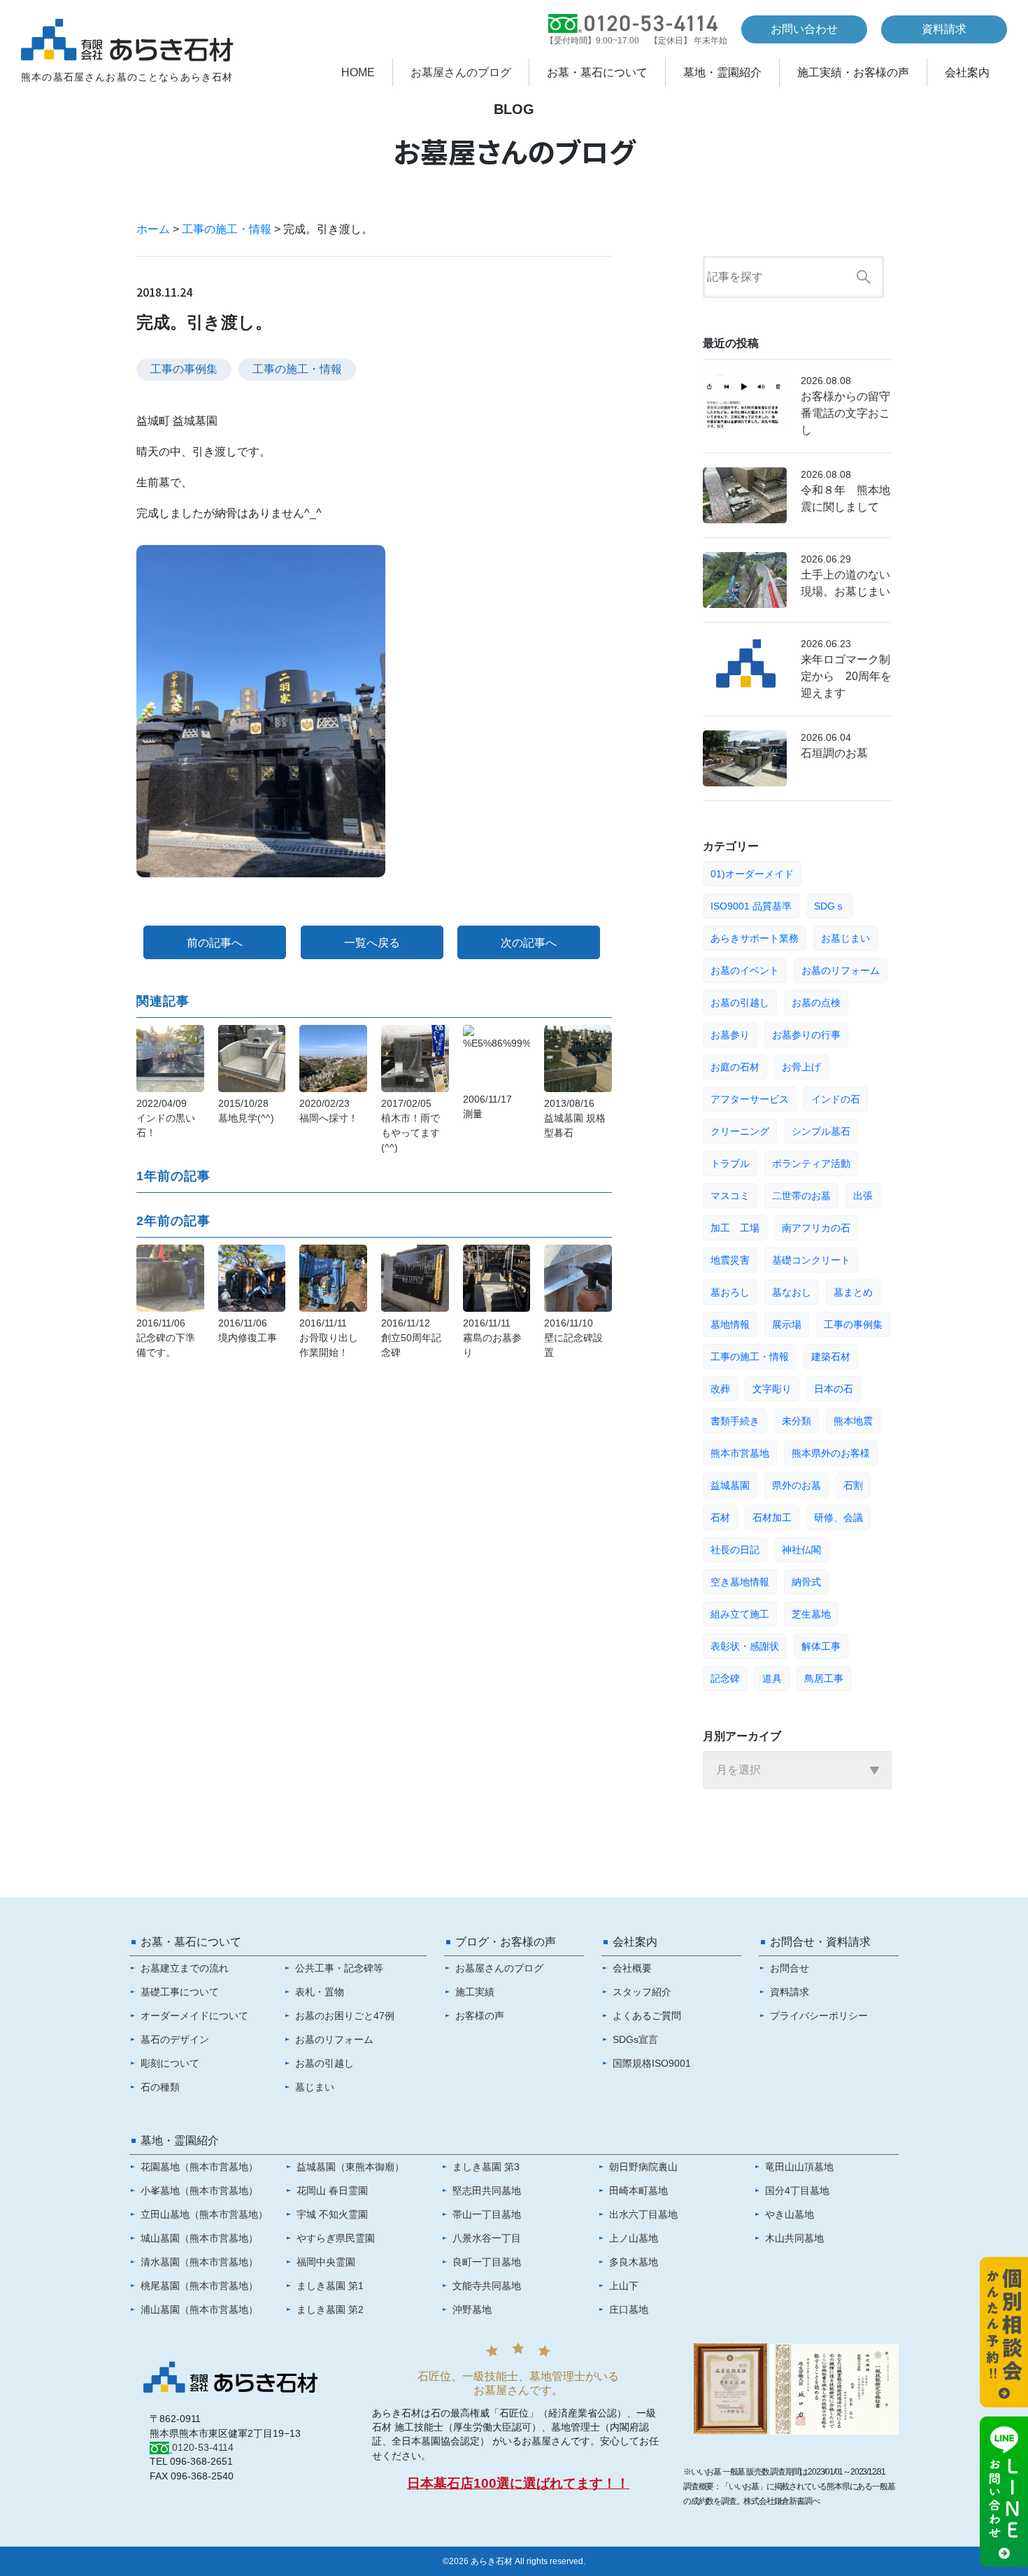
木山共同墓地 (794, 2238)
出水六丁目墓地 (643, 2214)
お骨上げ (801, 1067)
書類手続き (735, 1421)
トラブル (730, 1163)
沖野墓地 (472, 2309)
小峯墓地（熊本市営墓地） (199, 2191)
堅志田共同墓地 (487, 2191)
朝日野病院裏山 (643, 2167)
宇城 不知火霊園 (332, 2214)
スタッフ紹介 (642, 1992)
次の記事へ (529, 943)
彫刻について (170, 2063)
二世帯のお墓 (801, 1196)
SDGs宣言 (635, 2039)
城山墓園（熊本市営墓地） (199, 2238)
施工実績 (475, 1992)
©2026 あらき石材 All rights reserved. (514, 2561)
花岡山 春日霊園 (332, 2191)
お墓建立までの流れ (185, 1968)
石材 (720, 1517)
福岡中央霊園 (326, 2262)
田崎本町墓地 (638, 2191)
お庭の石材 (735, 1067)
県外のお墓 (797, 1485)
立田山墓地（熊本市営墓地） (204, 2214)
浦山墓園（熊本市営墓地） (199, 2309)
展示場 (787, 1324)
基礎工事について (180, 1992)
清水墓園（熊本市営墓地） (199, 2262)
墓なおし (792, 1292)
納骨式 (806, 1582)
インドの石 (836, 1099)
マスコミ (730, 1196)
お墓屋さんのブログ (461, 73)
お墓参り (730, 1035)
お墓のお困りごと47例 (345, 2016)
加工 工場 (735, 1228)
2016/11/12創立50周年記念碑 (411, 1338)
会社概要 (632, 1968)
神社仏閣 (801, 1550)
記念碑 (725, 1678)
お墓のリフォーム (841, 970)
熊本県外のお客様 (831, 1453)
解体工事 (821, 1646)
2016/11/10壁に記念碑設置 (573, 1338)
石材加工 (772, 1517)
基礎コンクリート (811, 1260)
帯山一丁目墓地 (487, 2214)
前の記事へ (215, 943)
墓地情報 (730, 1324)
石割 (853, 1485)
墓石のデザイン (175, 2039)
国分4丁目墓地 (797, 2191)
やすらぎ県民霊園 (336, 2238)
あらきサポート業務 (755, 938)
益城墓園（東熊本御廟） (350, 2167)
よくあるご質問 (647, 2016)
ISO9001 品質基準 (751, 906)
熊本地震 (853, 1421)
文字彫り (772, 1389)
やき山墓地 (790, 2214)
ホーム (153, 229)
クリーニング (740, 1131)
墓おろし (730, 1292)
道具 (772, 1678)
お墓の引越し (740, 1003)
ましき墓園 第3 (486, 2167)
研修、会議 (838, 1517)
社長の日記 (735, 1550)
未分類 (797, 1421)
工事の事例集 (184, 369)
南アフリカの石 (816, 1228)
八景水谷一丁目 (487, 2238)
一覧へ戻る (372, 943)
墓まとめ (853, 1292)
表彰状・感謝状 (745, 1646)
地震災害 (730, 1260)
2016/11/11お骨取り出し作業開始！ (329, 1338)
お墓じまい (845, 938)
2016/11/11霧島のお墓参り (492, 1338)
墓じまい (315, 2087)
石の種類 (160, 2087)
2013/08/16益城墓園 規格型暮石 (575, 1118)
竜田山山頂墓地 (799, 2167)
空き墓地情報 (740, 1582)
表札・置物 (320, 1992)
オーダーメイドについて (194, 2016)
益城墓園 (730, 1485)
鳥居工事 (824, 1678)
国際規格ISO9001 (652, 2063)
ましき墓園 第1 (330, 2286)
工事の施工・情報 (227, 229)
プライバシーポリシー (819, 2016)
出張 (863, 1196)
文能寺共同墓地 (487, 2286)
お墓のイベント (745, 970)
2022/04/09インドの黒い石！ (166, 1118)
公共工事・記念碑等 (339, 1968)
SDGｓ (829, 906)
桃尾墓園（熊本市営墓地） (199, 2286)
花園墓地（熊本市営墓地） (199, 2167)
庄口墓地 (629, 2309)
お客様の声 (480, 2016)
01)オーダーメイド (752, 874)
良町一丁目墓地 (487, 2262)
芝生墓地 (811, 1614)
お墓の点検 (816, 1003)
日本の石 (834, 1389)
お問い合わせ (804, 29)
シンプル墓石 (821, 1131)
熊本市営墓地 (740, 1453)
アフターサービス (750, 1099)
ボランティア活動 (811, 1163)
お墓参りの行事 (806, 1035)
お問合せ (790, 1968)
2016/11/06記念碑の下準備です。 (166, 1338)
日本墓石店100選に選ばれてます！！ (518, 2483)
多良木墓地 (634, 2262)
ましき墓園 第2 (330, 2309)
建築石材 (831, 1357)
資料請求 (944, 29)
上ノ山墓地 (634, 2238)
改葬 (720, 1389)
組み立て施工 (740, 1614)
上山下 (624, 2286)
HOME (358, 73)
